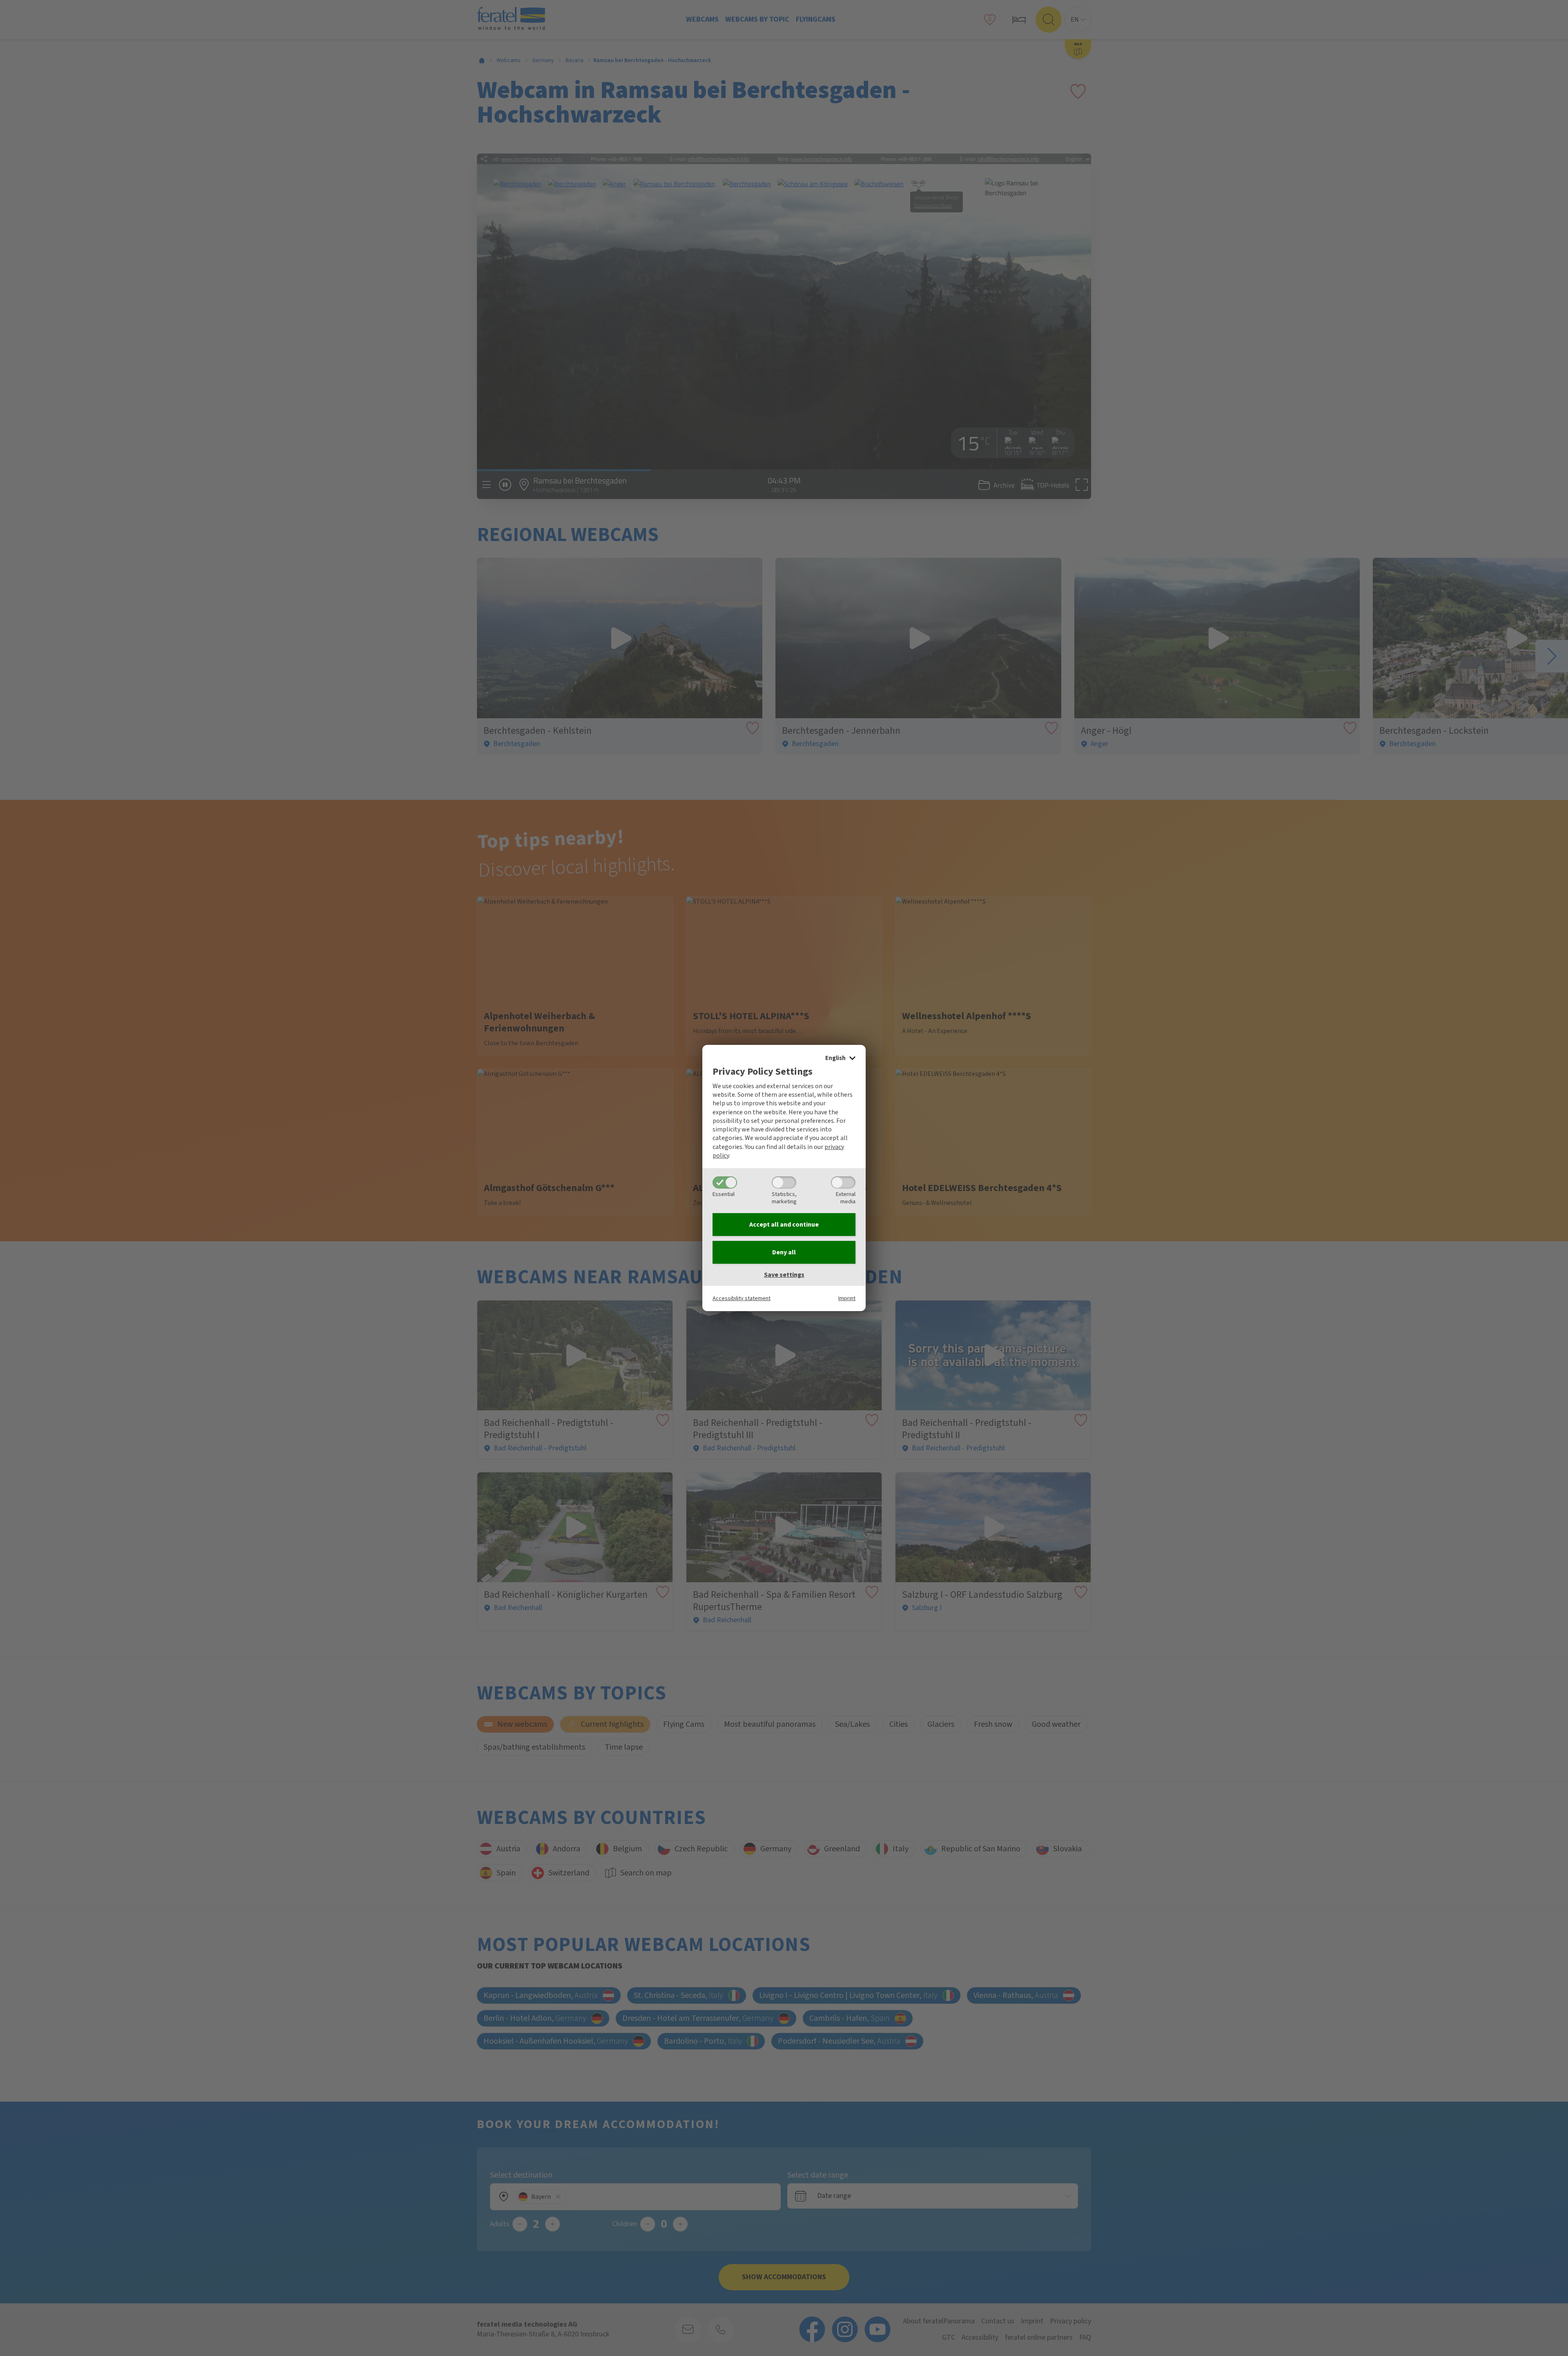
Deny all (784, 1252)
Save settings (784, 1275)
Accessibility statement (742, 1298)
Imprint (847, 1298)
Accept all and (784, 1225)
